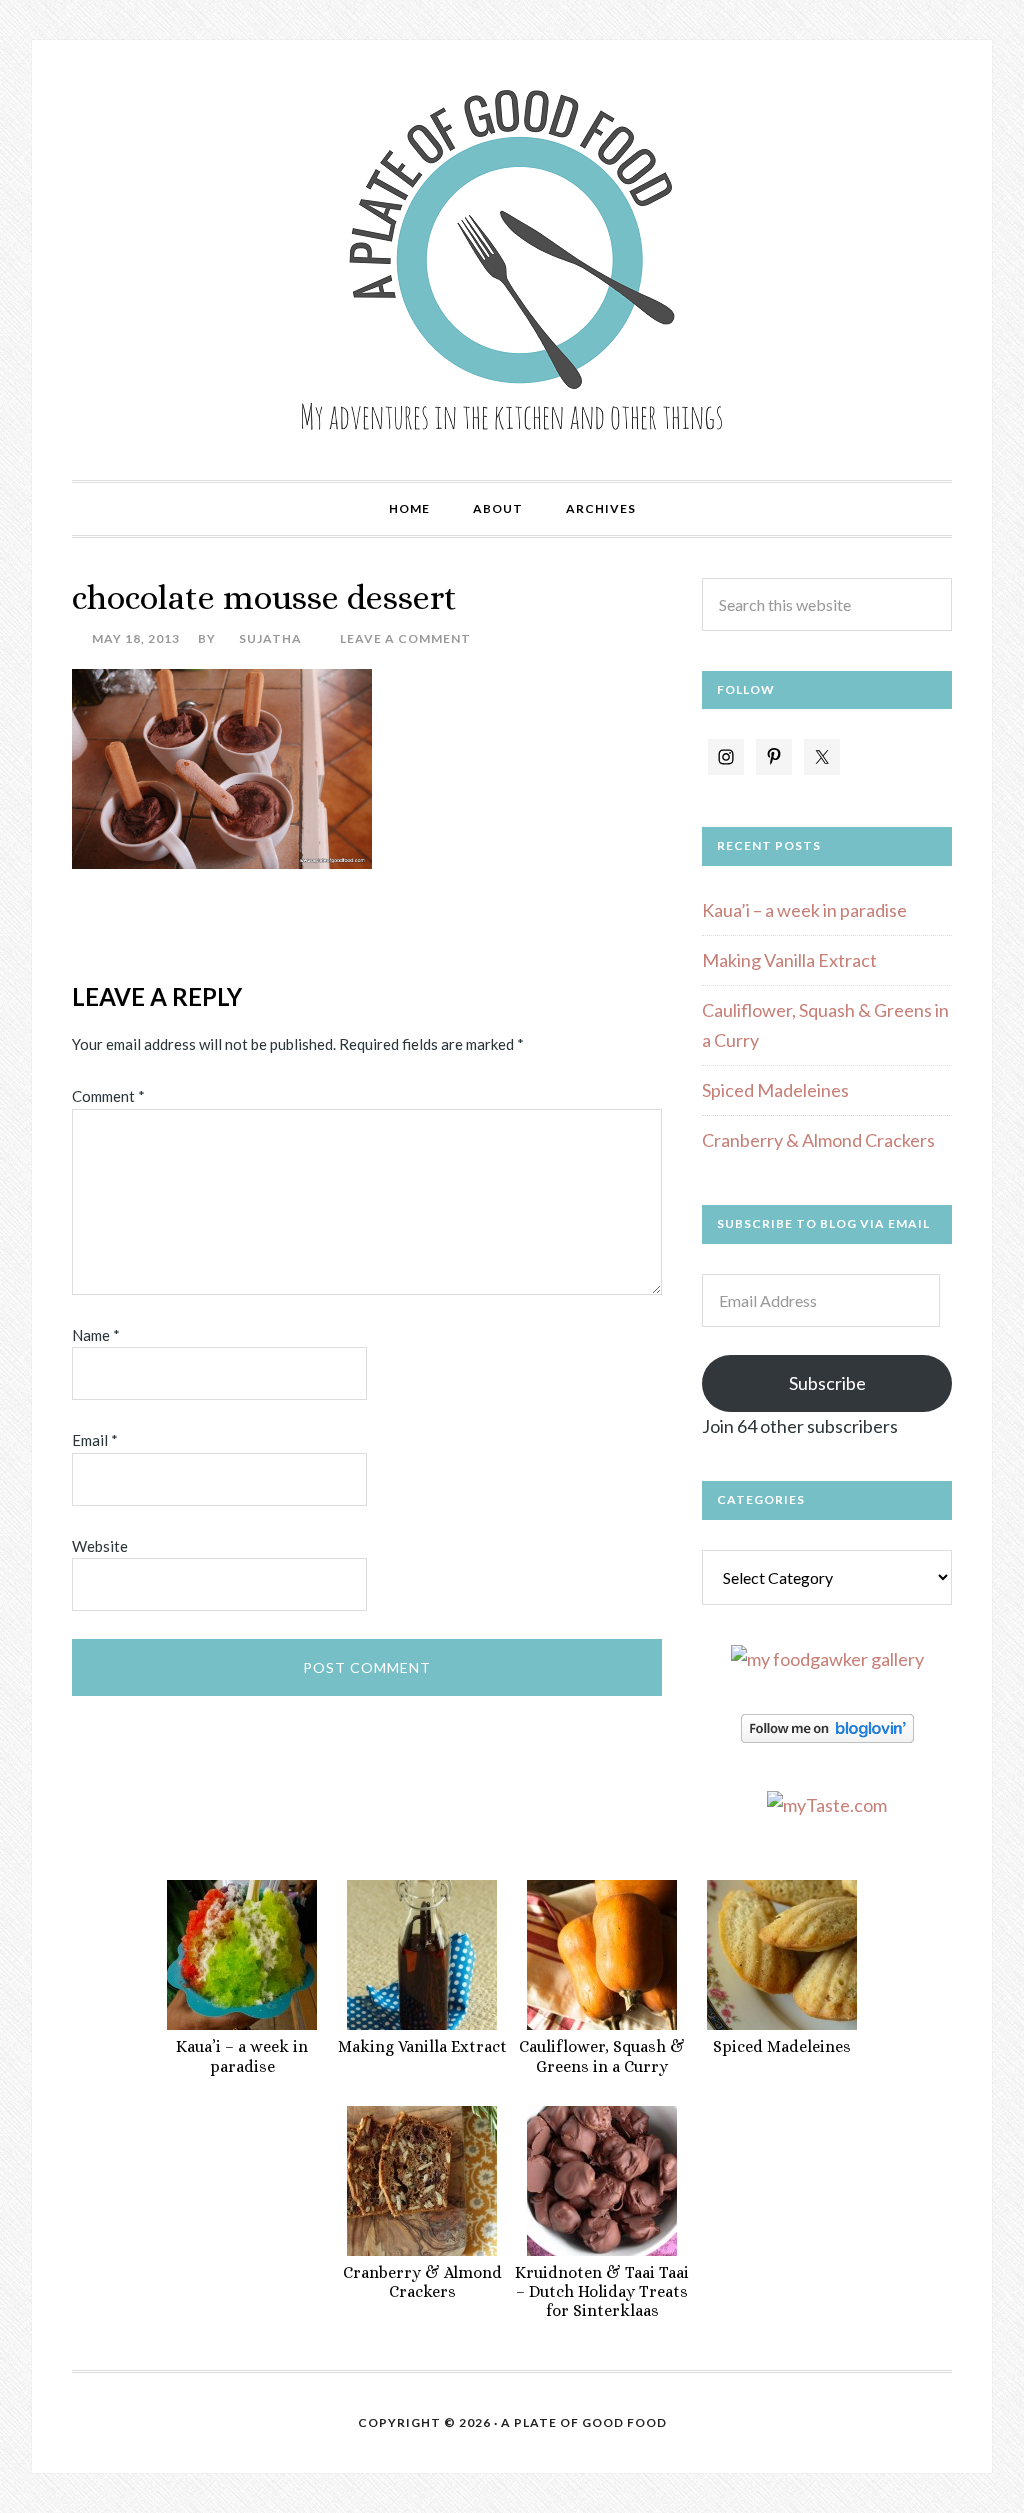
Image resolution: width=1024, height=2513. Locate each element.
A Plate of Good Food (512, 260)
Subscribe (827, 1383)
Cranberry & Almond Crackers (818, 1140)
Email (95, 1440)
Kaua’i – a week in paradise (804, 910)
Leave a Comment (405, 638)
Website (100, 1546)
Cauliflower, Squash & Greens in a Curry (602, 2056)
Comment (108, 1096)
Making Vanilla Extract (789, 960)
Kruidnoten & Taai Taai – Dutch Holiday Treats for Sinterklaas (602, 2291)
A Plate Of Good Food (584, 2422)
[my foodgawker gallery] (827, 1659)
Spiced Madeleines (775, 1090)
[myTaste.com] (827, 1805)
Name (96, 1335)
